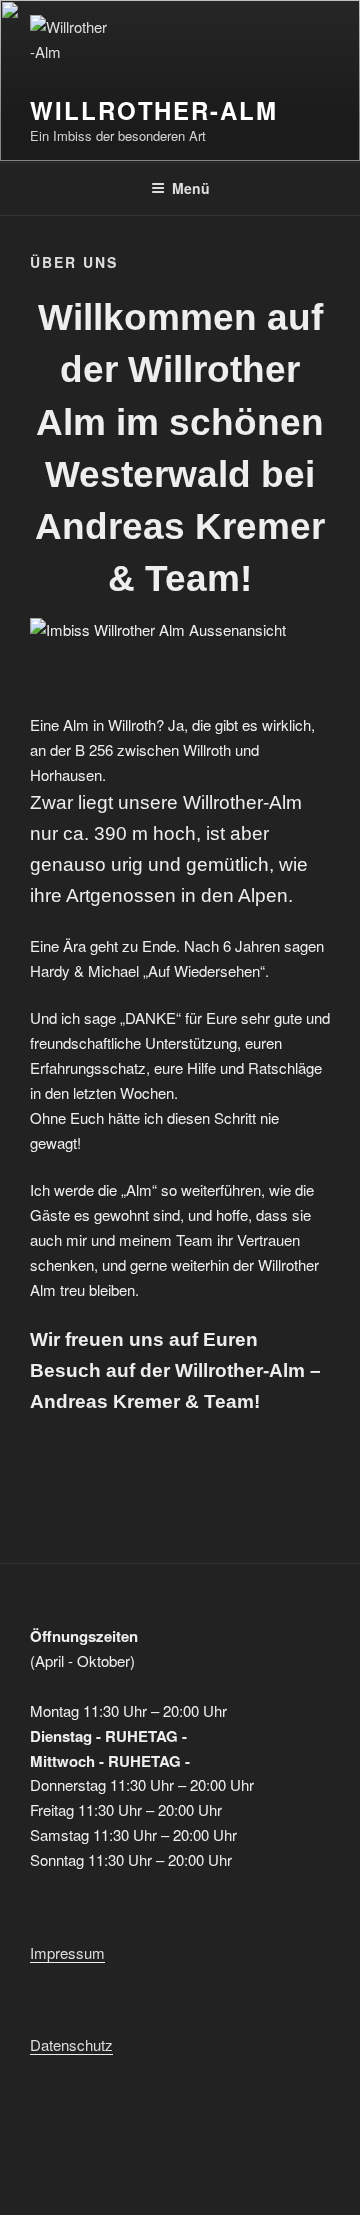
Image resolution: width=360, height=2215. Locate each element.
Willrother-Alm (154, 110)
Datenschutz (71, 2044)
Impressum (67, 1952)
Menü (191, 188)
